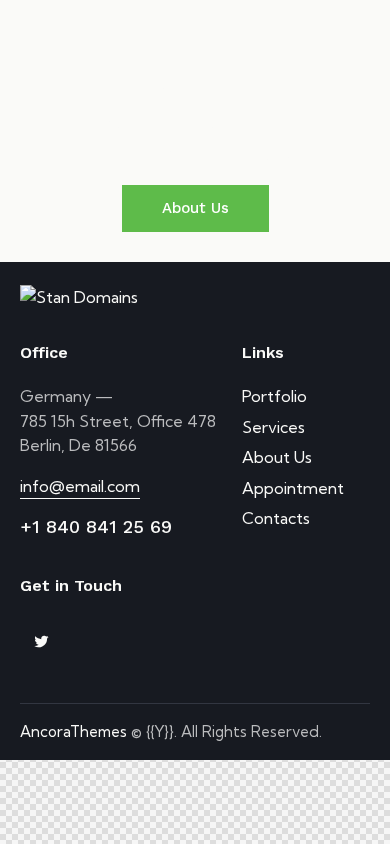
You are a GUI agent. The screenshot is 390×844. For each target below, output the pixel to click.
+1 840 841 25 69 (96, 526)
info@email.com (80, 486)
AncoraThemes (73, 731)
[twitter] (41, 642)
